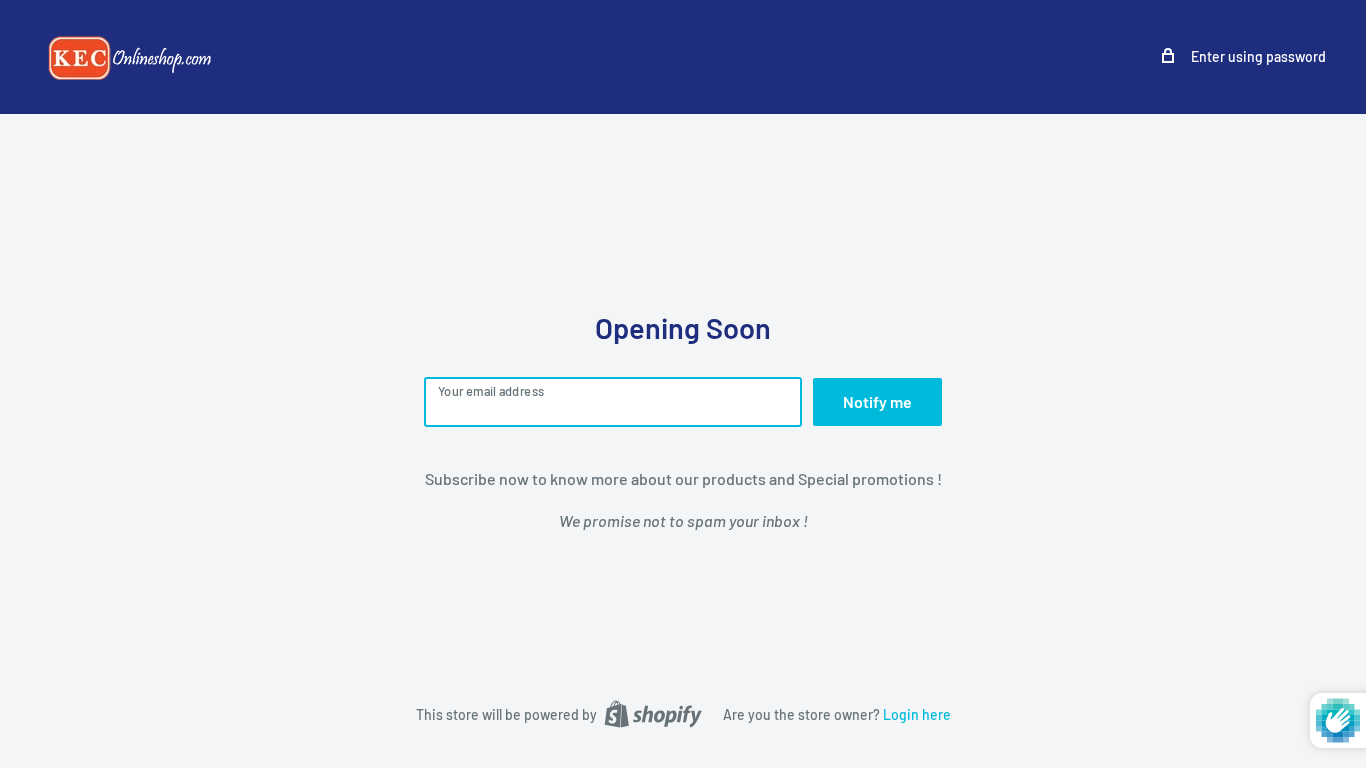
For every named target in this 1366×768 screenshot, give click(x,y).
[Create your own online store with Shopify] (653, 714)
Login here (917, 714)
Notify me (877, 401)
